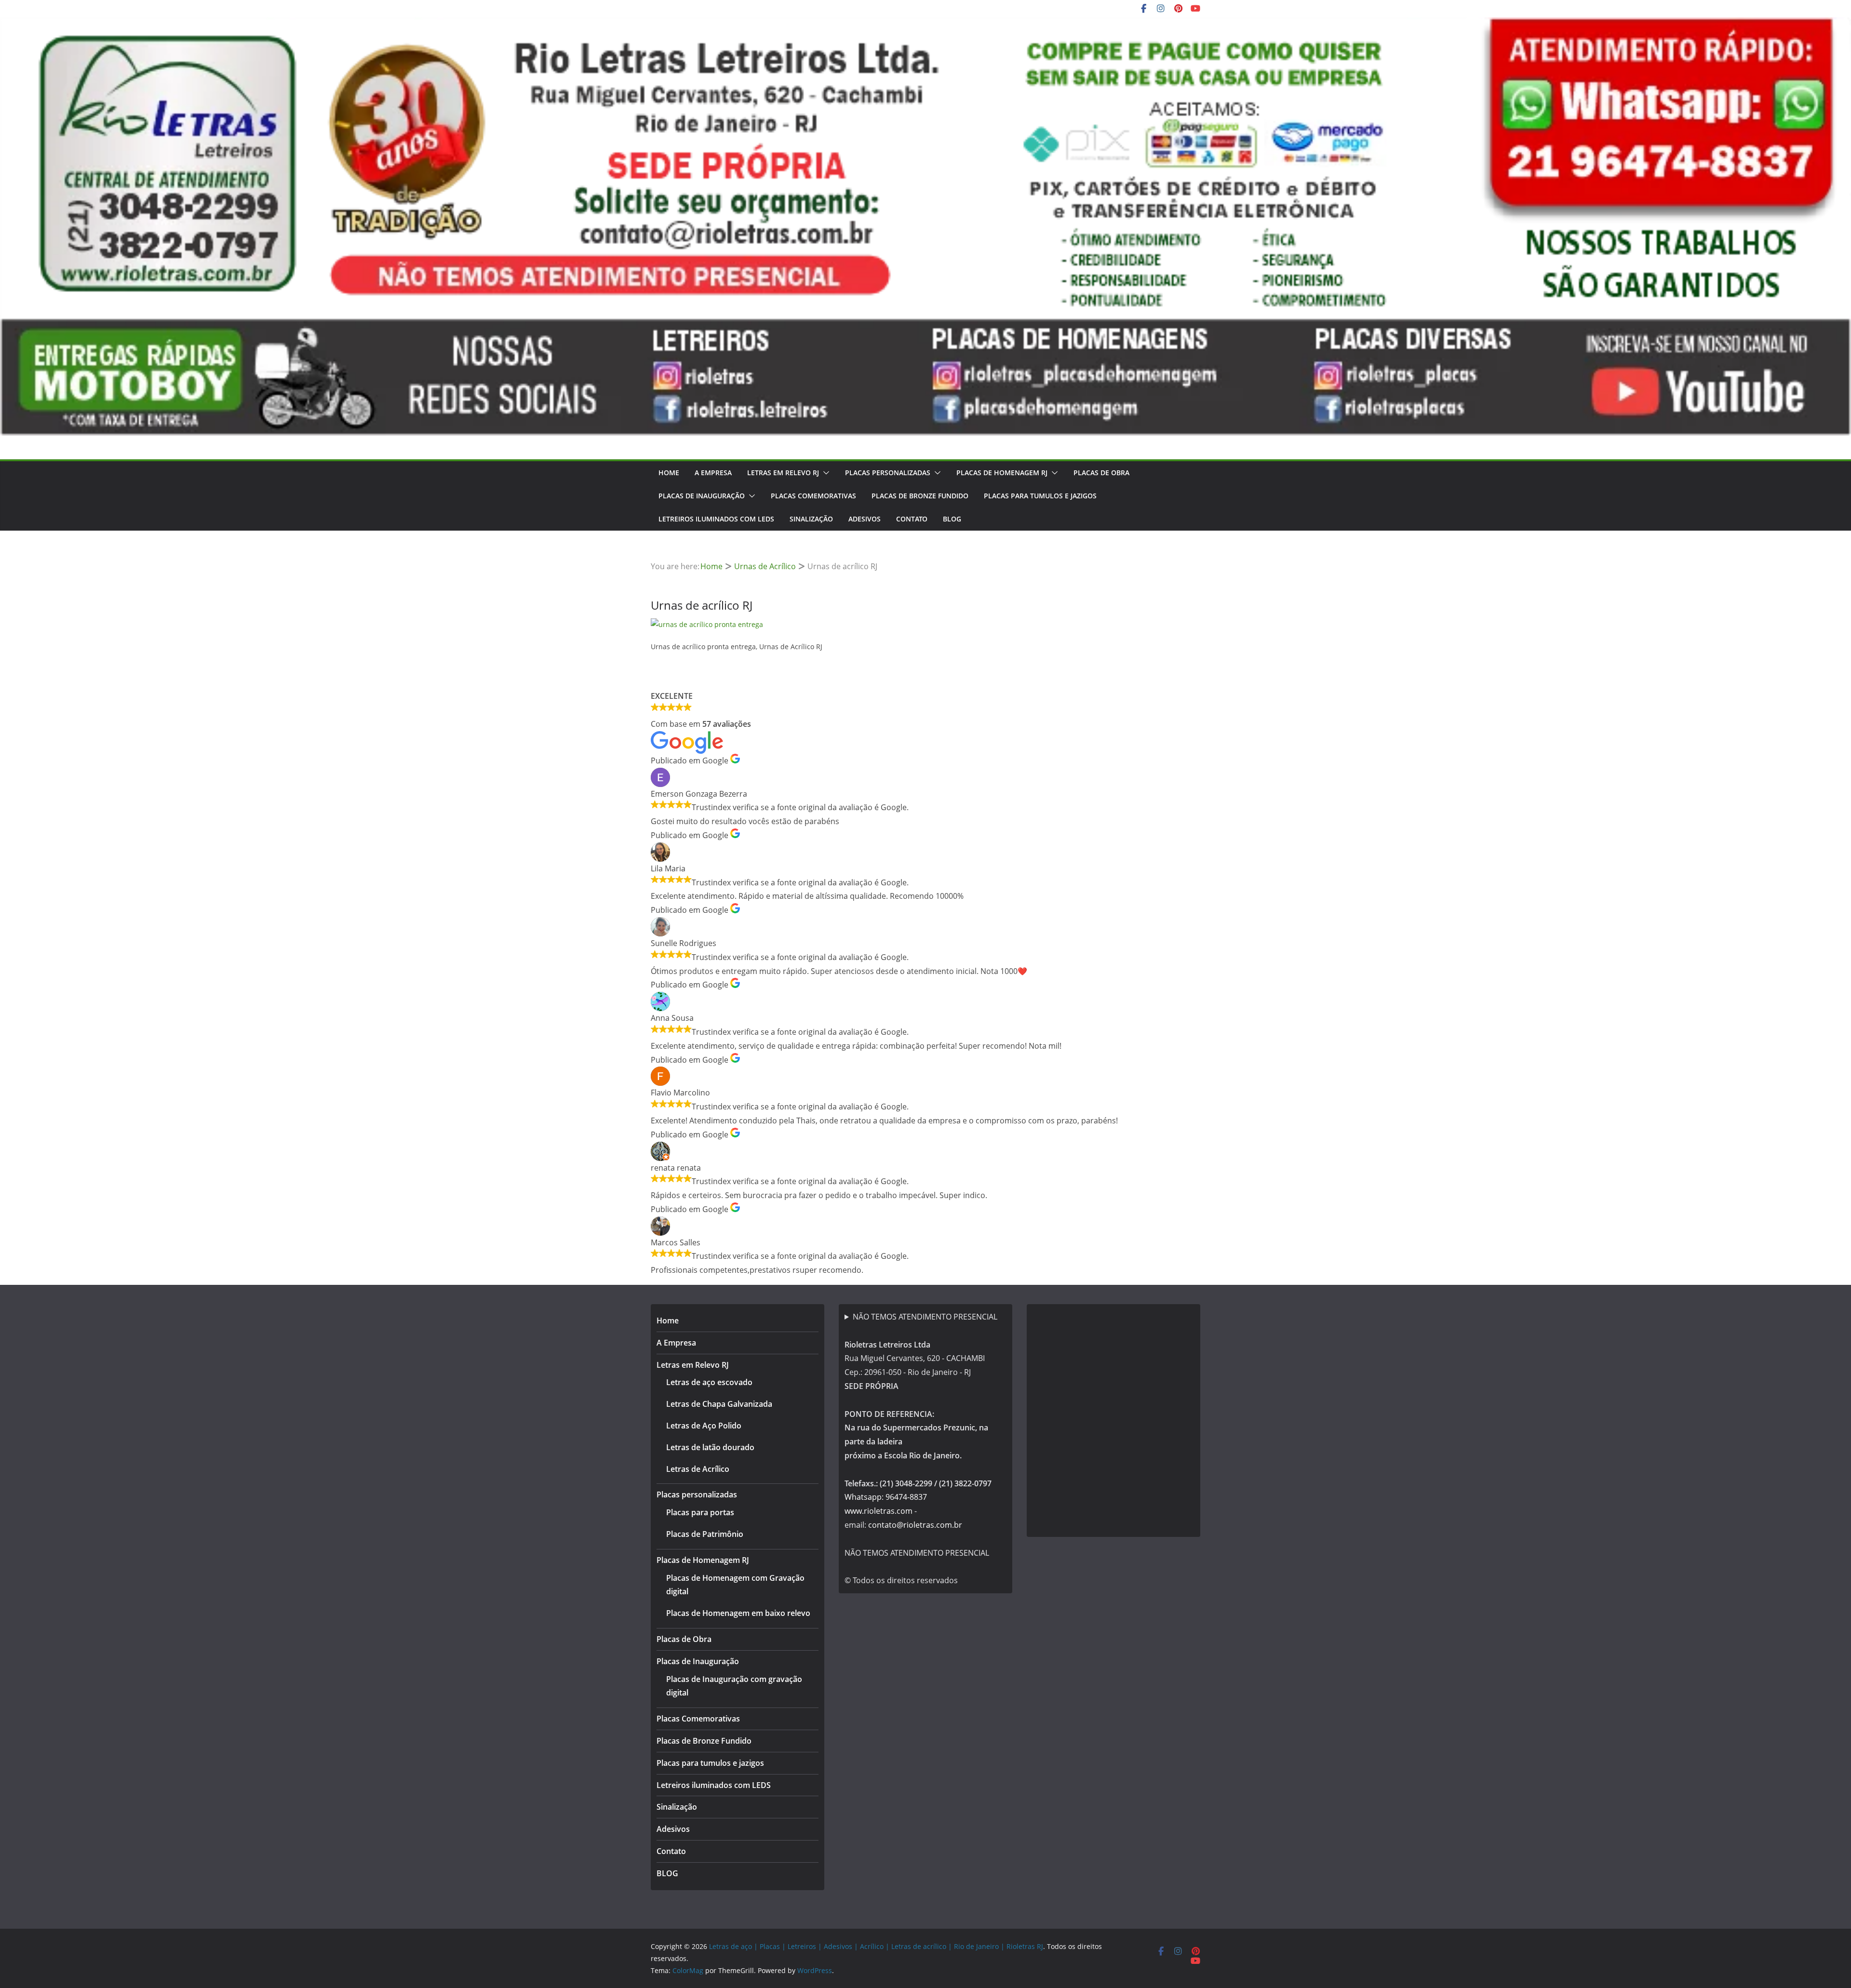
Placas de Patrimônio (705, 1534)
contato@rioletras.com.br (915, 1525)
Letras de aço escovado (709, 1382)
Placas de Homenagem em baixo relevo (738, 1613)
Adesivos (865, 519)
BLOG (952, 519)
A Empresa (713, 473)
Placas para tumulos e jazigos (1040, 496)
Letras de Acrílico (698, 1469)
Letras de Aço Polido (704, 1426)
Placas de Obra (1101, 473)
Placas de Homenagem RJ (1002, 473)
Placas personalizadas (888, 473)
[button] (824, 473)
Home (669, 473)
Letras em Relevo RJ (783, 473)
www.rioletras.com (879, 1511)
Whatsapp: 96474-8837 (886, 1497)
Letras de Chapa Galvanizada (719, 1404)
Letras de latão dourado (710, 1447)
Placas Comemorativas (813, 496)
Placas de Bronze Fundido (920, 496)
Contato (912, 519)
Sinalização (811, 519)
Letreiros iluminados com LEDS (716, 519)
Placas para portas (700, 1512)
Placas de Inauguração (702, 496)
